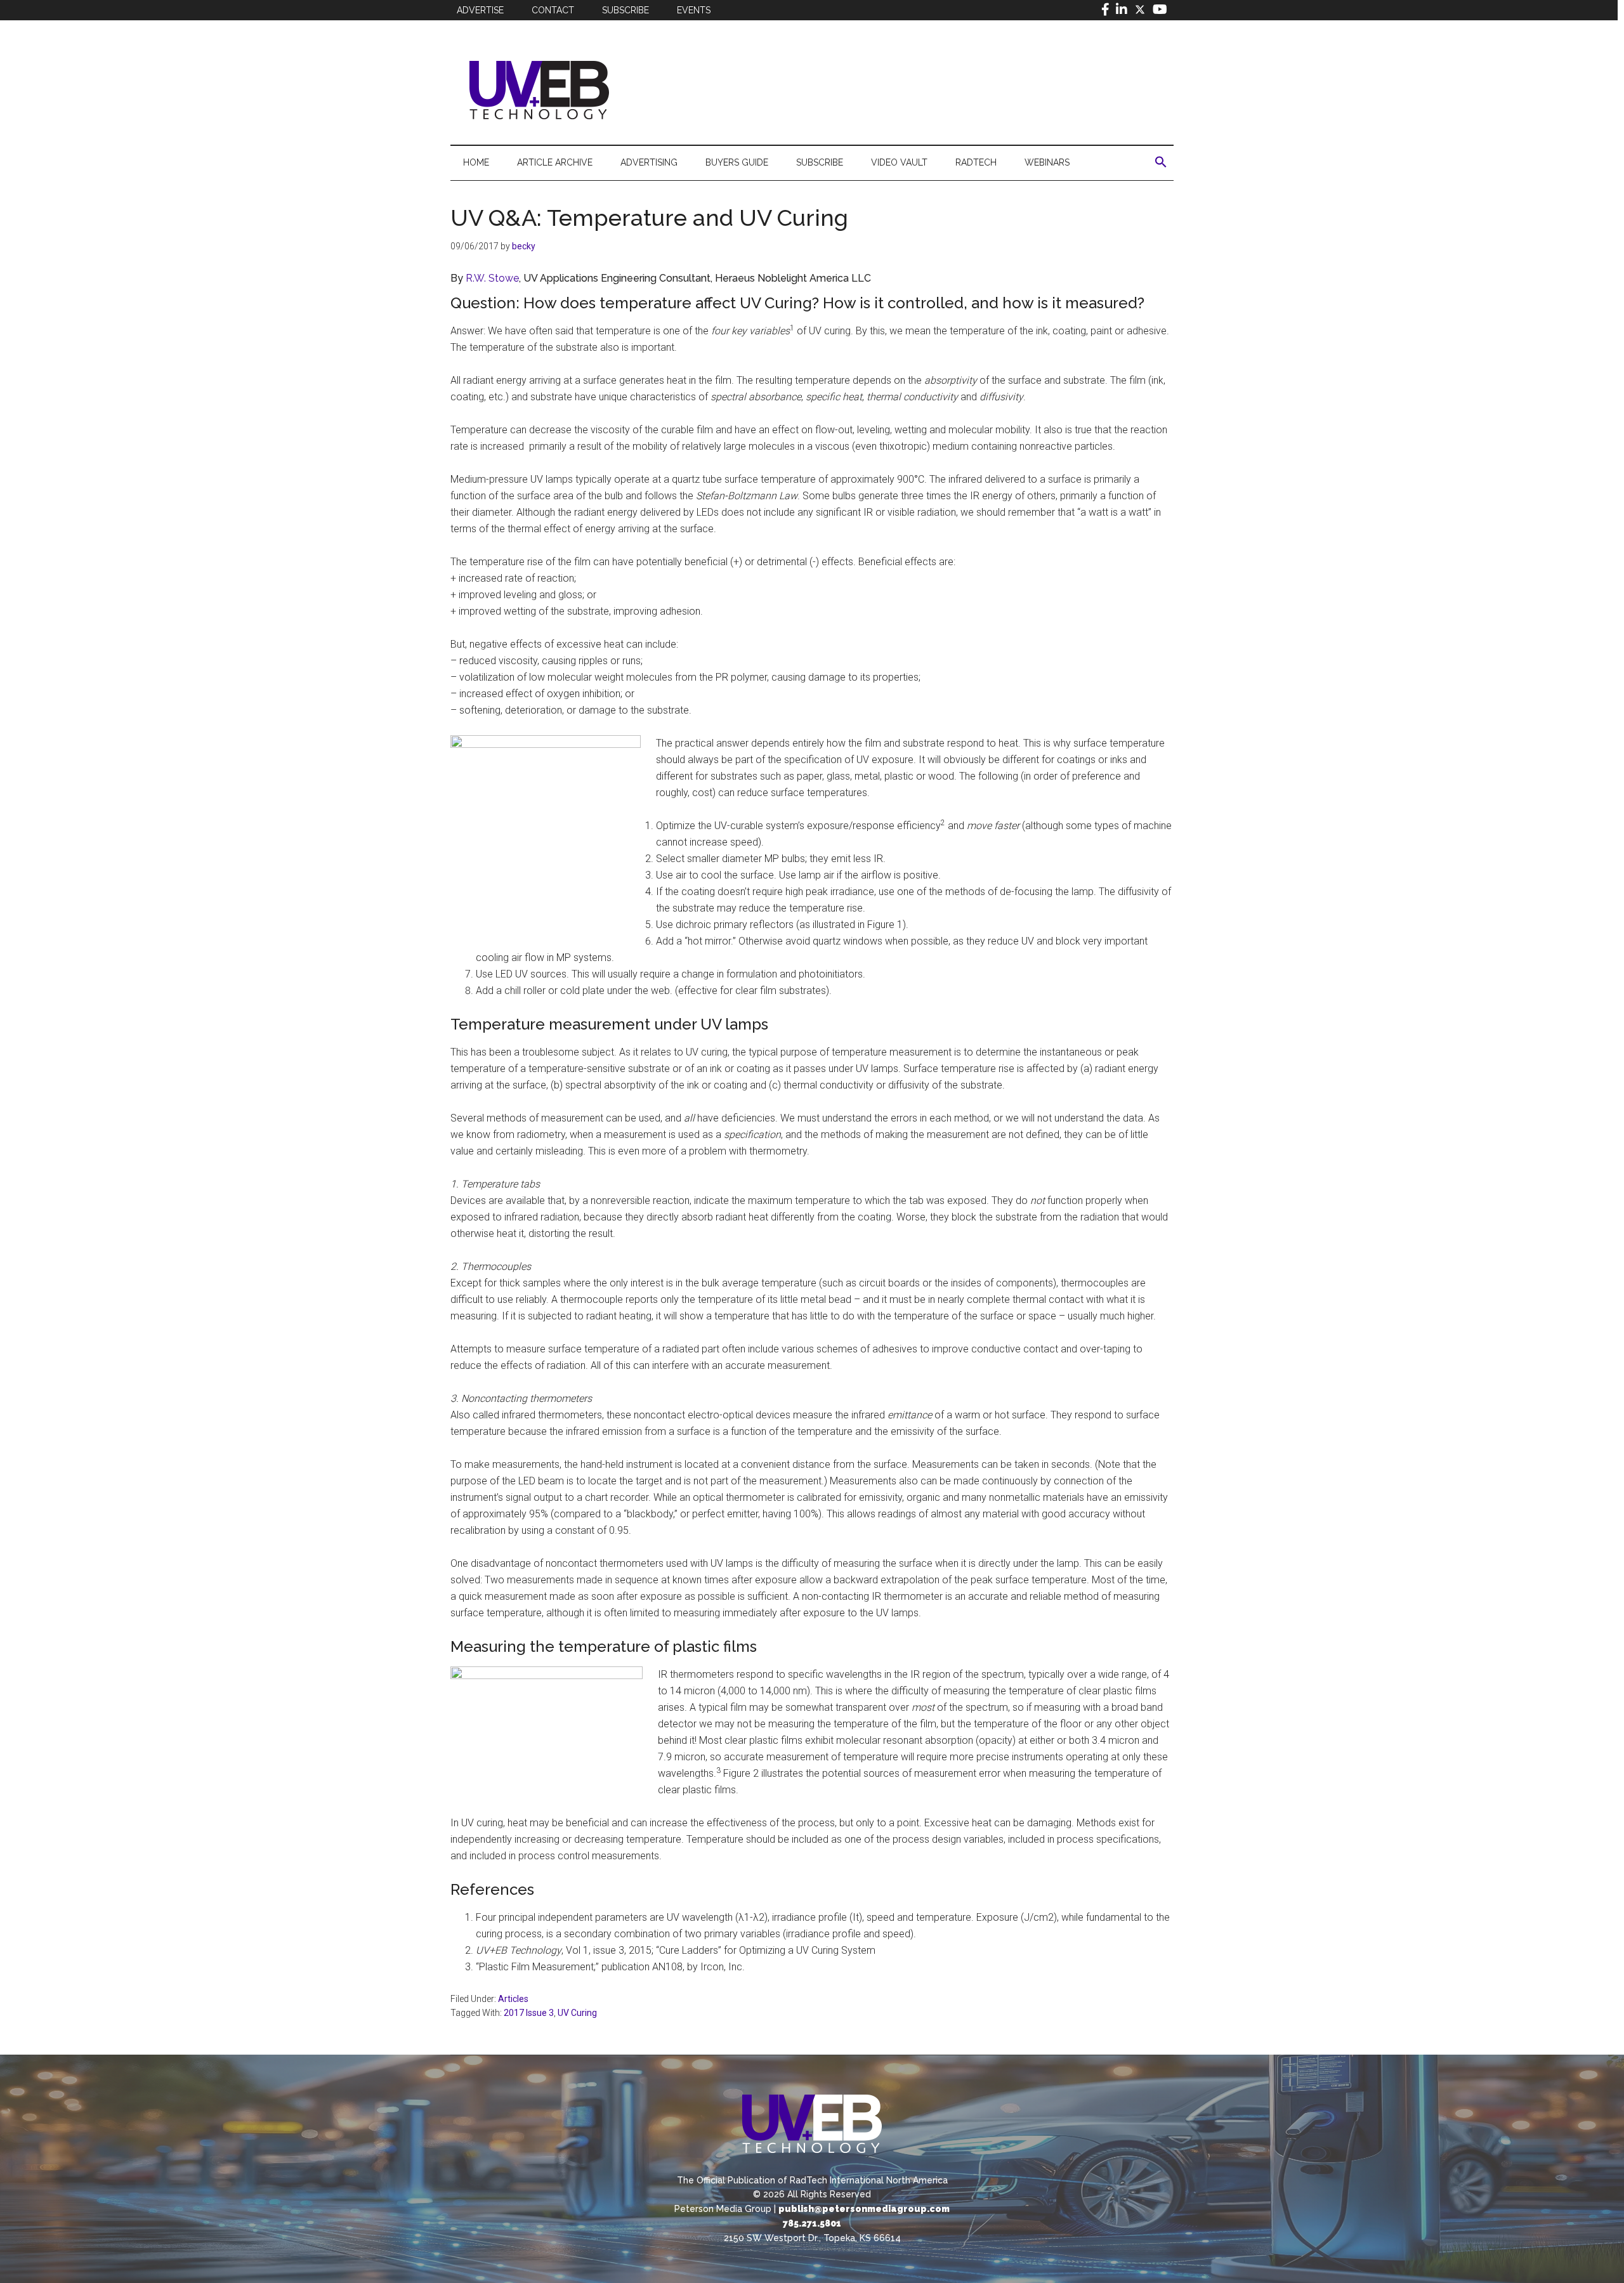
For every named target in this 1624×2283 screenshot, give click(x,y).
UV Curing (577, 2013)
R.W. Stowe (492, 278)
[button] (1161, 162)
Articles (513, 1999)
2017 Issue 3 (529, 2013)
